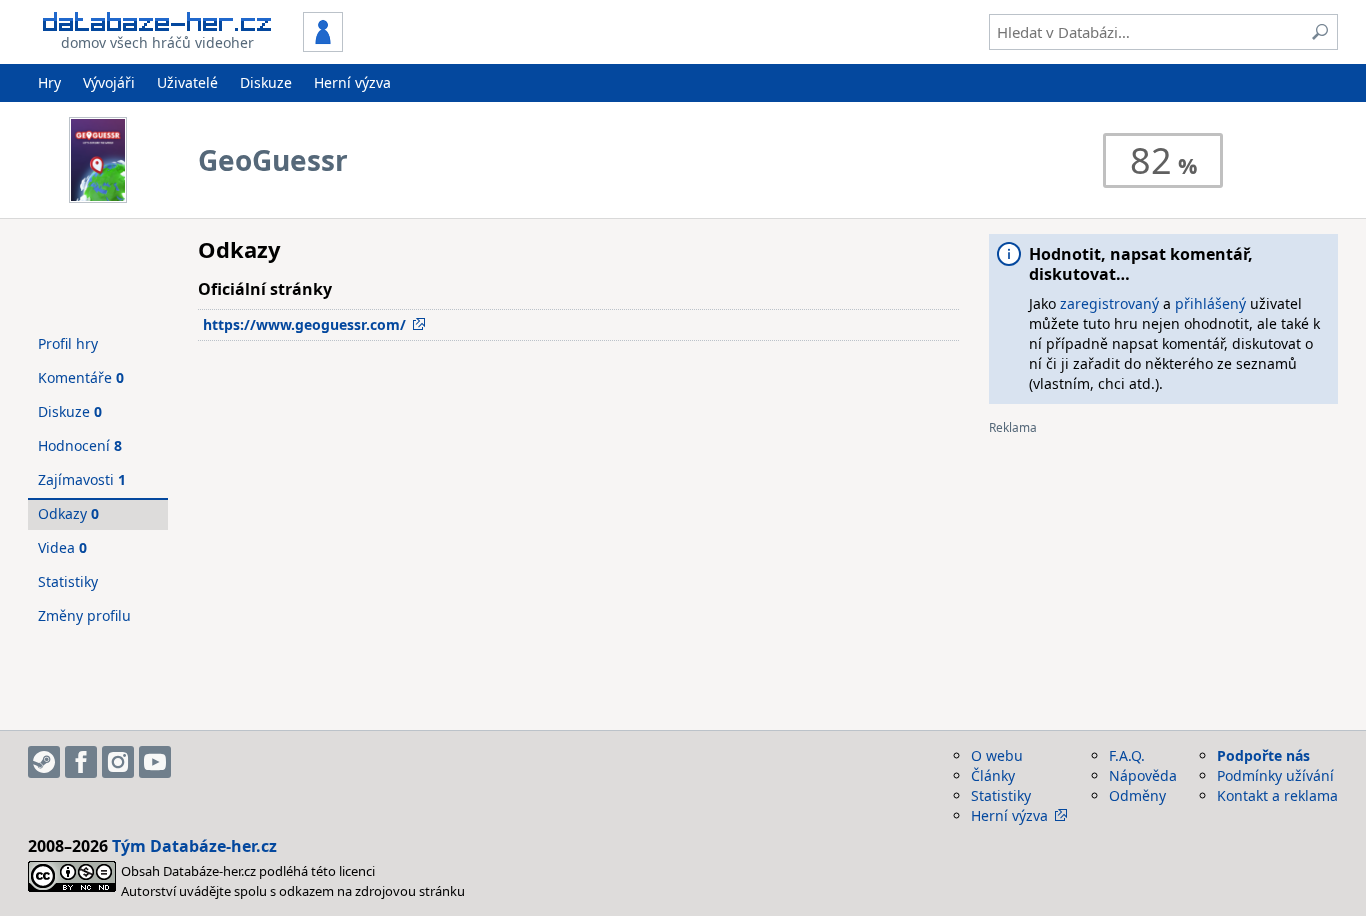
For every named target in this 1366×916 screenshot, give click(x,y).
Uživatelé (187, 82)
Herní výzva (352, 82)
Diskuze (266, 82)
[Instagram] (118, 762)
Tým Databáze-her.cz (194, 846)
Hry (49, 82)
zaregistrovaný (1109, 303)
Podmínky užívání (1275, 775)
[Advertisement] (1163, 575)
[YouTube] (155, 762)
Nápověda (1143, 775)
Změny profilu (84, 615)
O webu (997, 755)
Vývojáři (109, 82)
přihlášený (1210, 303)
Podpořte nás (1263, 755)
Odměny (1137, 795)
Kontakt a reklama (1277, 795)
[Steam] (44, 762)
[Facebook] (81, 762)
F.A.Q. (1127, 755)
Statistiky (68, 581)
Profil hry (68, 343)
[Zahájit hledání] (1320, 32)
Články (993, 775)
